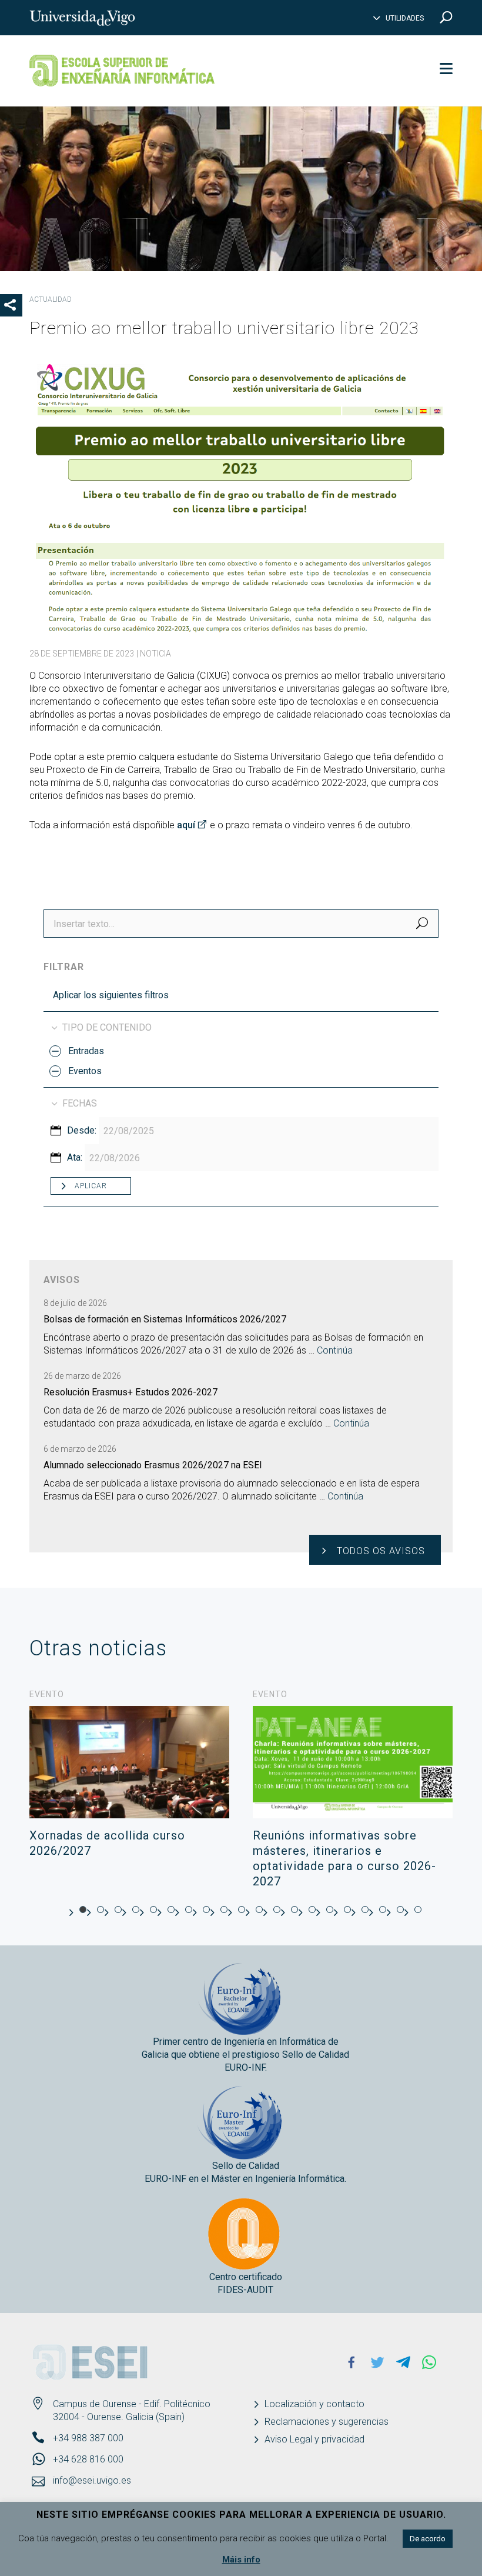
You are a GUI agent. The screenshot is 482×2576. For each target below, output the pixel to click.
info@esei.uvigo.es (92, 2480)
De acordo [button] (428, 2539)
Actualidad (51, 299)
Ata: (75, 1157)
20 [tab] (418, 1909)
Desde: (82, 1130)
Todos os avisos (381, 1551)
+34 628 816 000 (88, 2459)
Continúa (335, 1350)
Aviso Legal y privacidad (314, 2439)
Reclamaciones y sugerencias (327, 2422)
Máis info (241, 2560)
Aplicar (91, 1186)
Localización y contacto (314, 2404)
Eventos (85, 1071)
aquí (186, 825)
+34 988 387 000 (88, 2438)
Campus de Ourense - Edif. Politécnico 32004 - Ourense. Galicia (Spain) (132, 2410)
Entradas (86, 1051)
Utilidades (405, 18)
